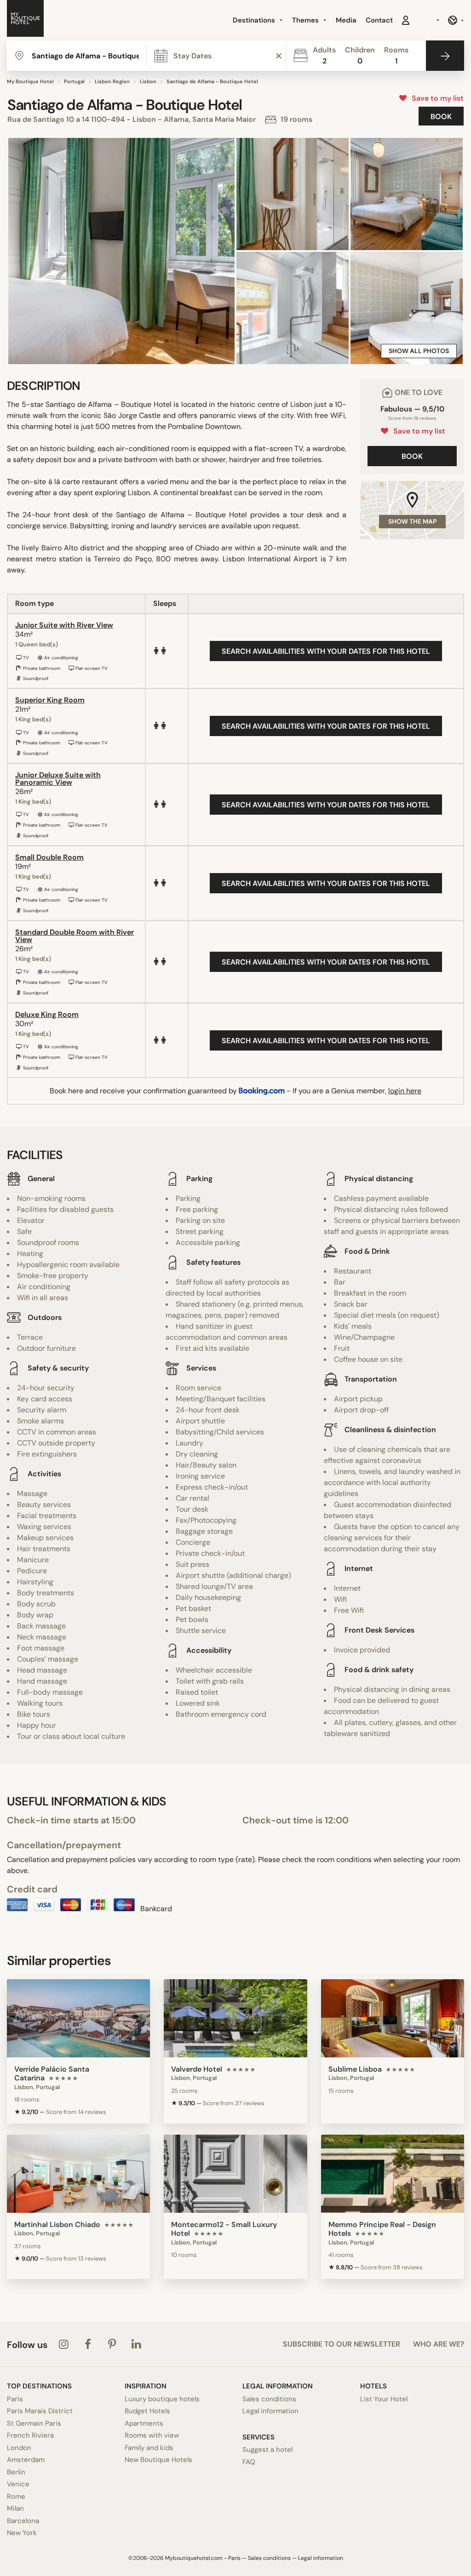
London (19, 2448)
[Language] (456, 20)
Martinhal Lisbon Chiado (57, 2225)
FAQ (249, 2462)
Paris (15, 2399)
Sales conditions (269, 2399)
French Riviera (30, 2435)
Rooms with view (152, 2435)
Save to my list (436, 98)
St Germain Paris (34, 2423)
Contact (379, 20)
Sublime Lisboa (355, 2069)
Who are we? (439, 2344)
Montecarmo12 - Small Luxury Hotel (224, 2229)
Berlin (16, 2472)
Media (346, 20)
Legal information (270, 2411)
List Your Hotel (384, 2399)
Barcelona (23, 2521)
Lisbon (148, 81)
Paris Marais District (40, 2411)
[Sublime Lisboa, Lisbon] (393, 2018)
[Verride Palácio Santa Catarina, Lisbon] (78, 2018)
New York (22, 2533)
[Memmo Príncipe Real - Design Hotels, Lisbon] (393, 2174)
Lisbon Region (112, 81)
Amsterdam (26, 2460)
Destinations (255, 20)
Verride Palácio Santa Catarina (52, 2073)
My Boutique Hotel (30, 81)
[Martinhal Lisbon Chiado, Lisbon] (78, 2174)
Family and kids (149, 2448)
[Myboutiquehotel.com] (25, 20)
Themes (306, 20)
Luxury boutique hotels (162, 2399)
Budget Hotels (147, 2411)
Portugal (74, 81)
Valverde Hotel (197, 2069)
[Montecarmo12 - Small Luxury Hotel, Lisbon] (235, 2174)
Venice (18, 2484)
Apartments (144, 2423)
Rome (16, 2496)
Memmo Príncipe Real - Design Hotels (382, 2229)
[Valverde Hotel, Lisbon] (235, 2018)
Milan (15, 2508)
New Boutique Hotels (158, 2460)
